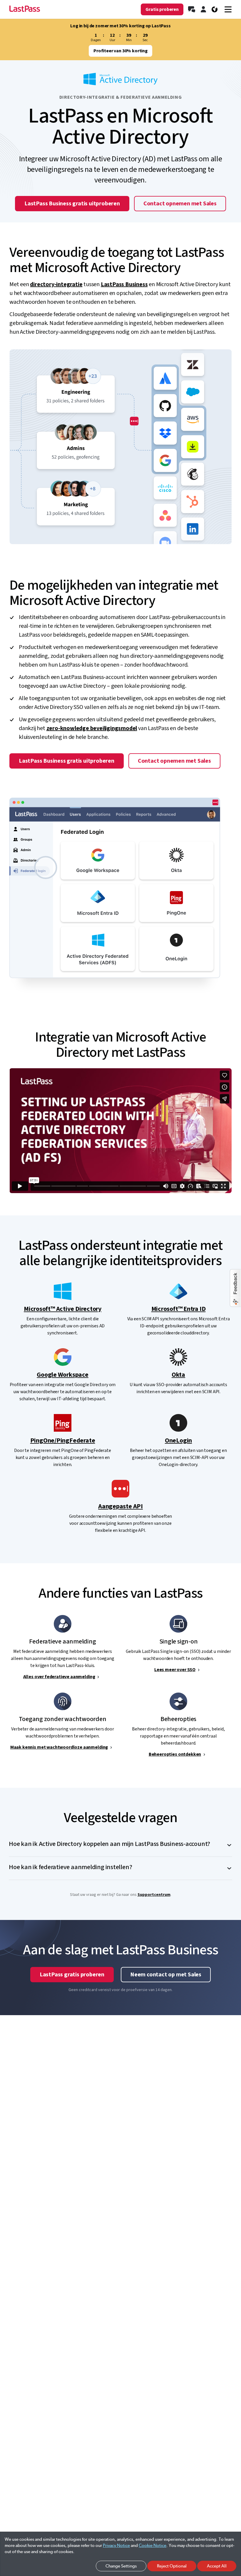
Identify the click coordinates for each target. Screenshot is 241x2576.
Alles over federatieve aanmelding (59, 1677)
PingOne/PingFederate (63, 1440)
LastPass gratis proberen (72, 1975)
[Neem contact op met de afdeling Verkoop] (192, 9)
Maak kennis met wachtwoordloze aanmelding (59, 1747)
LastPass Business (124, 284)
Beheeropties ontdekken (175, 1754)
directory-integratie (56, 284)
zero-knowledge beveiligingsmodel (92, 728)
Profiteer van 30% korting (120, 51)
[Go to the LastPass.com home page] (25, 9)
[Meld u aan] (203, 9)
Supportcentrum (154, 1895)
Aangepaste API (120, 1506)
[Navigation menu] (228, 9)
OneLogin (178, 1440)
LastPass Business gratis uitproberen (72, 204)
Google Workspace (62, 1375)
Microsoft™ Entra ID (179, 1309)
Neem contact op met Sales (166, 1975)
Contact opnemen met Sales (180, 204)
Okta (178, 1375)
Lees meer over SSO (175, 1670)
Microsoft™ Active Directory (63, 1309)
